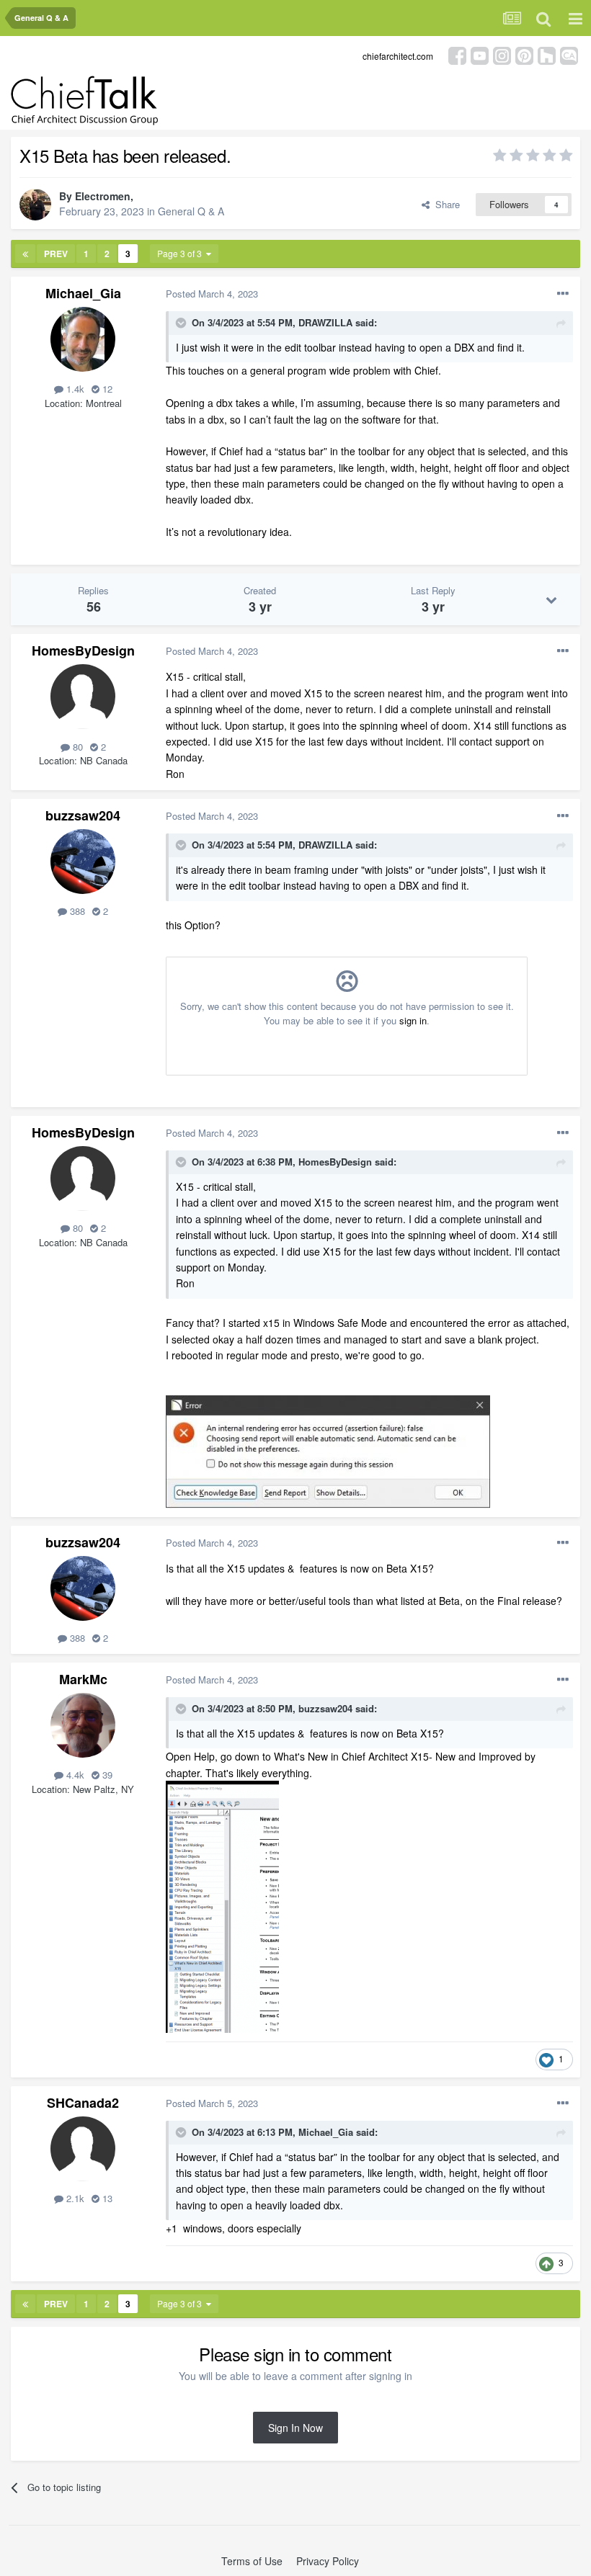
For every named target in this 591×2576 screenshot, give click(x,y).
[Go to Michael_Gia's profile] (83, 339)
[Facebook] (457, 54)
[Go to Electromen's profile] (35, 205)
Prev (56, 254)
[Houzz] (547, 54)
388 (76, 911)
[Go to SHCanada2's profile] (83, 2149)
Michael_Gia (83, 293)
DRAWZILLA (325, 322)
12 (106, 389)
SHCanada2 (83, 2103)
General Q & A (191, 211)
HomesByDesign (83, 650)
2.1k (74, 2198)
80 (76, 747)
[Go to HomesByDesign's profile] (83, 697)
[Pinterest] (524, 54)
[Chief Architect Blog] (569, 54)
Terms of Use (252, 2561)
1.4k (74, 389)
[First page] (25, 254)
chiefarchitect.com (398, 56)
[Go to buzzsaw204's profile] (83, 862)
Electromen (103, 196)
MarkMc (83, 1679)
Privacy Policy (328, 2561)
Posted (212, 294)
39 (106, 1775)
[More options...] (563, 294)
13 (106, 2198)
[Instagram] (502, 54)
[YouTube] (480, 54)
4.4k (74, 1775)
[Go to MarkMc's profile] (83, 1725)
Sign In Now (295, 2428)
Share (445, 204)
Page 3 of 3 (182, 253)
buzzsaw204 (83, 815)
